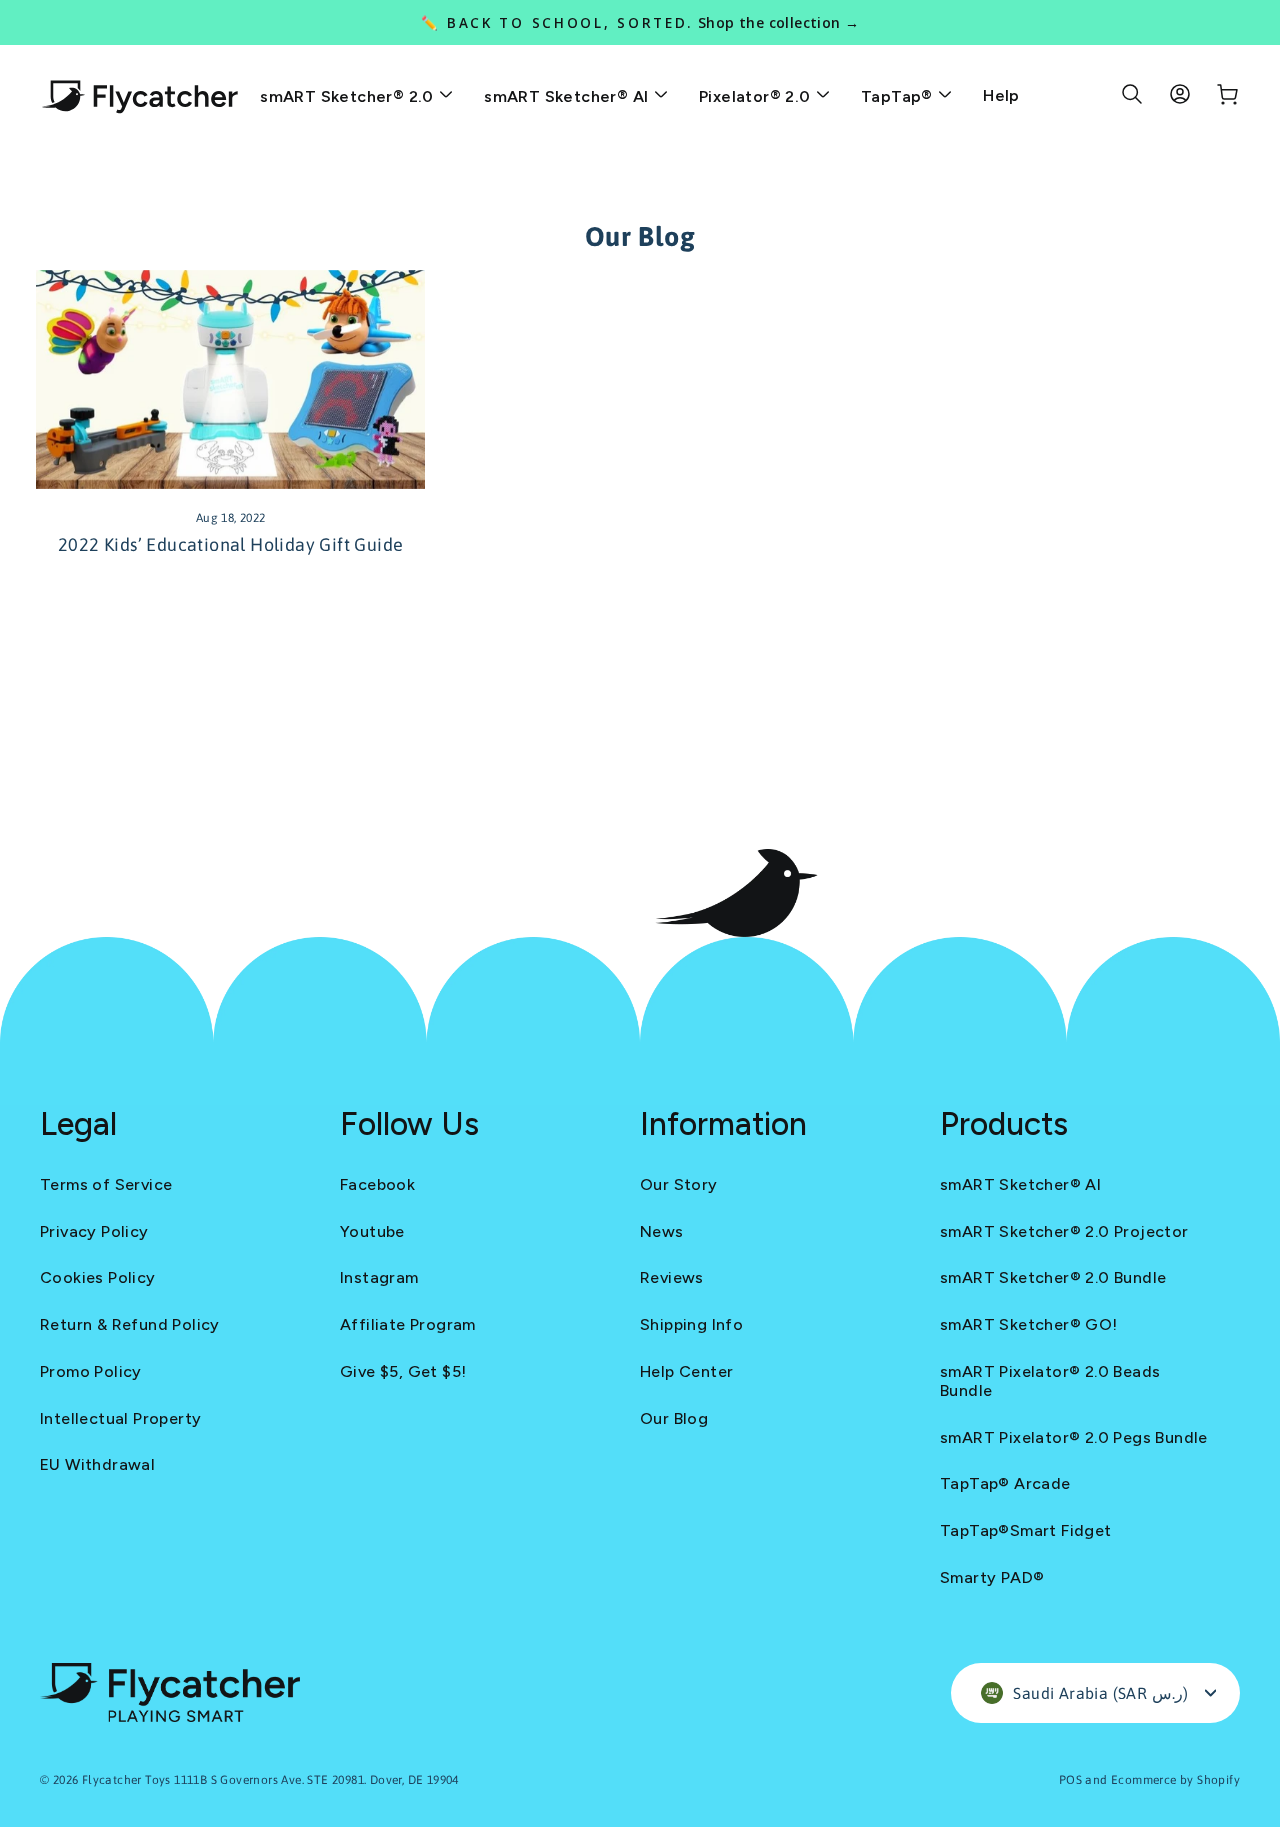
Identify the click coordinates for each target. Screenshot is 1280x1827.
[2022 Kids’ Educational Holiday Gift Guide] (230, 379)
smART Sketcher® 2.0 (349, 96)
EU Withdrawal (97, 1464)
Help (1001, 95)
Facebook (377, 1184)
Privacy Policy (94, 1231)
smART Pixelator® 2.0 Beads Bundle (1050, 1381)
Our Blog (674, 1418)
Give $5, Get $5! (403, 1371)
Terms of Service (106, 1184)
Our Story (679, 1184)
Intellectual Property (120, 1418)
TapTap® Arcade (1005, 1483)
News (662, 1231)
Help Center (686, 1371)
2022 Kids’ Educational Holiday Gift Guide (230, 544)
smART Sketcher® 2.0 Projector (1064, 1231)
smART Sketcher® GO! (1029, 1324)
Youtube (372, 1231)
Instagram (379, 1277)
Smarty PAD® (992, 1577)
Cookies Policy (98, 1277)
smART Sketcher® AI (568, 96)
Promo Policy (91, 1371)
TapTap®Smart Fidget (1026, 1530)
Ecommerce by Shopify (1175, 1780)
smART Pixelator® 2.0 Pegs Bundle (1074, 1437)
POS (1070, 1780)
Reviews (672, 1277)
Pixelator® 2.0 (757, 96)
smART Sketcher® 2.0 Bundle (1053, 1277)
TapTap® (899, 96)
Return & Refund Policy (130, 1324)
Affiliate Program (408, 1324)
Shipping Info (691, 1324)
